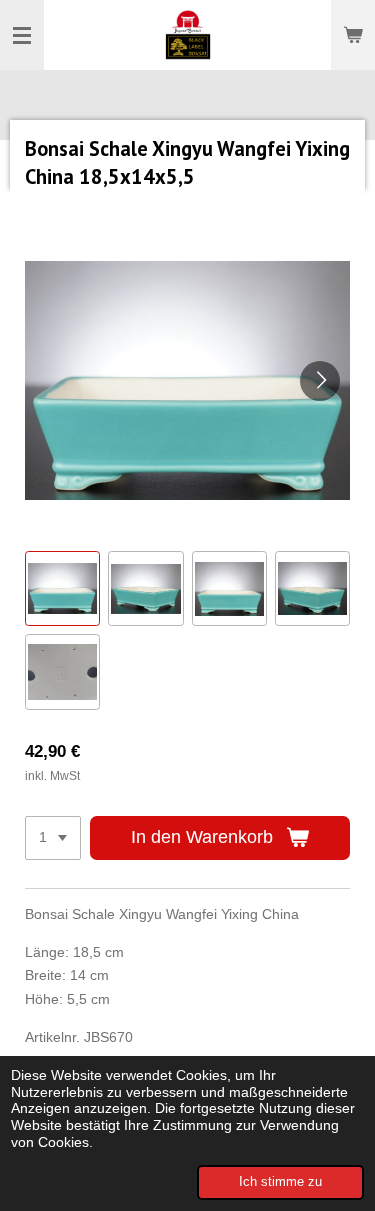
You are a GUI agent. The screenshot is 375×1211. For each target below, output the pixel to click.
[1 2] (53, 838)
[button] (62, 588)
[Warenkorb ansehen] (353, 35)
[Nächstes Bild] (320, 381)
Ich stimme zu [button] (280, 1182)
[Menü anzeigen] (22, 35)
